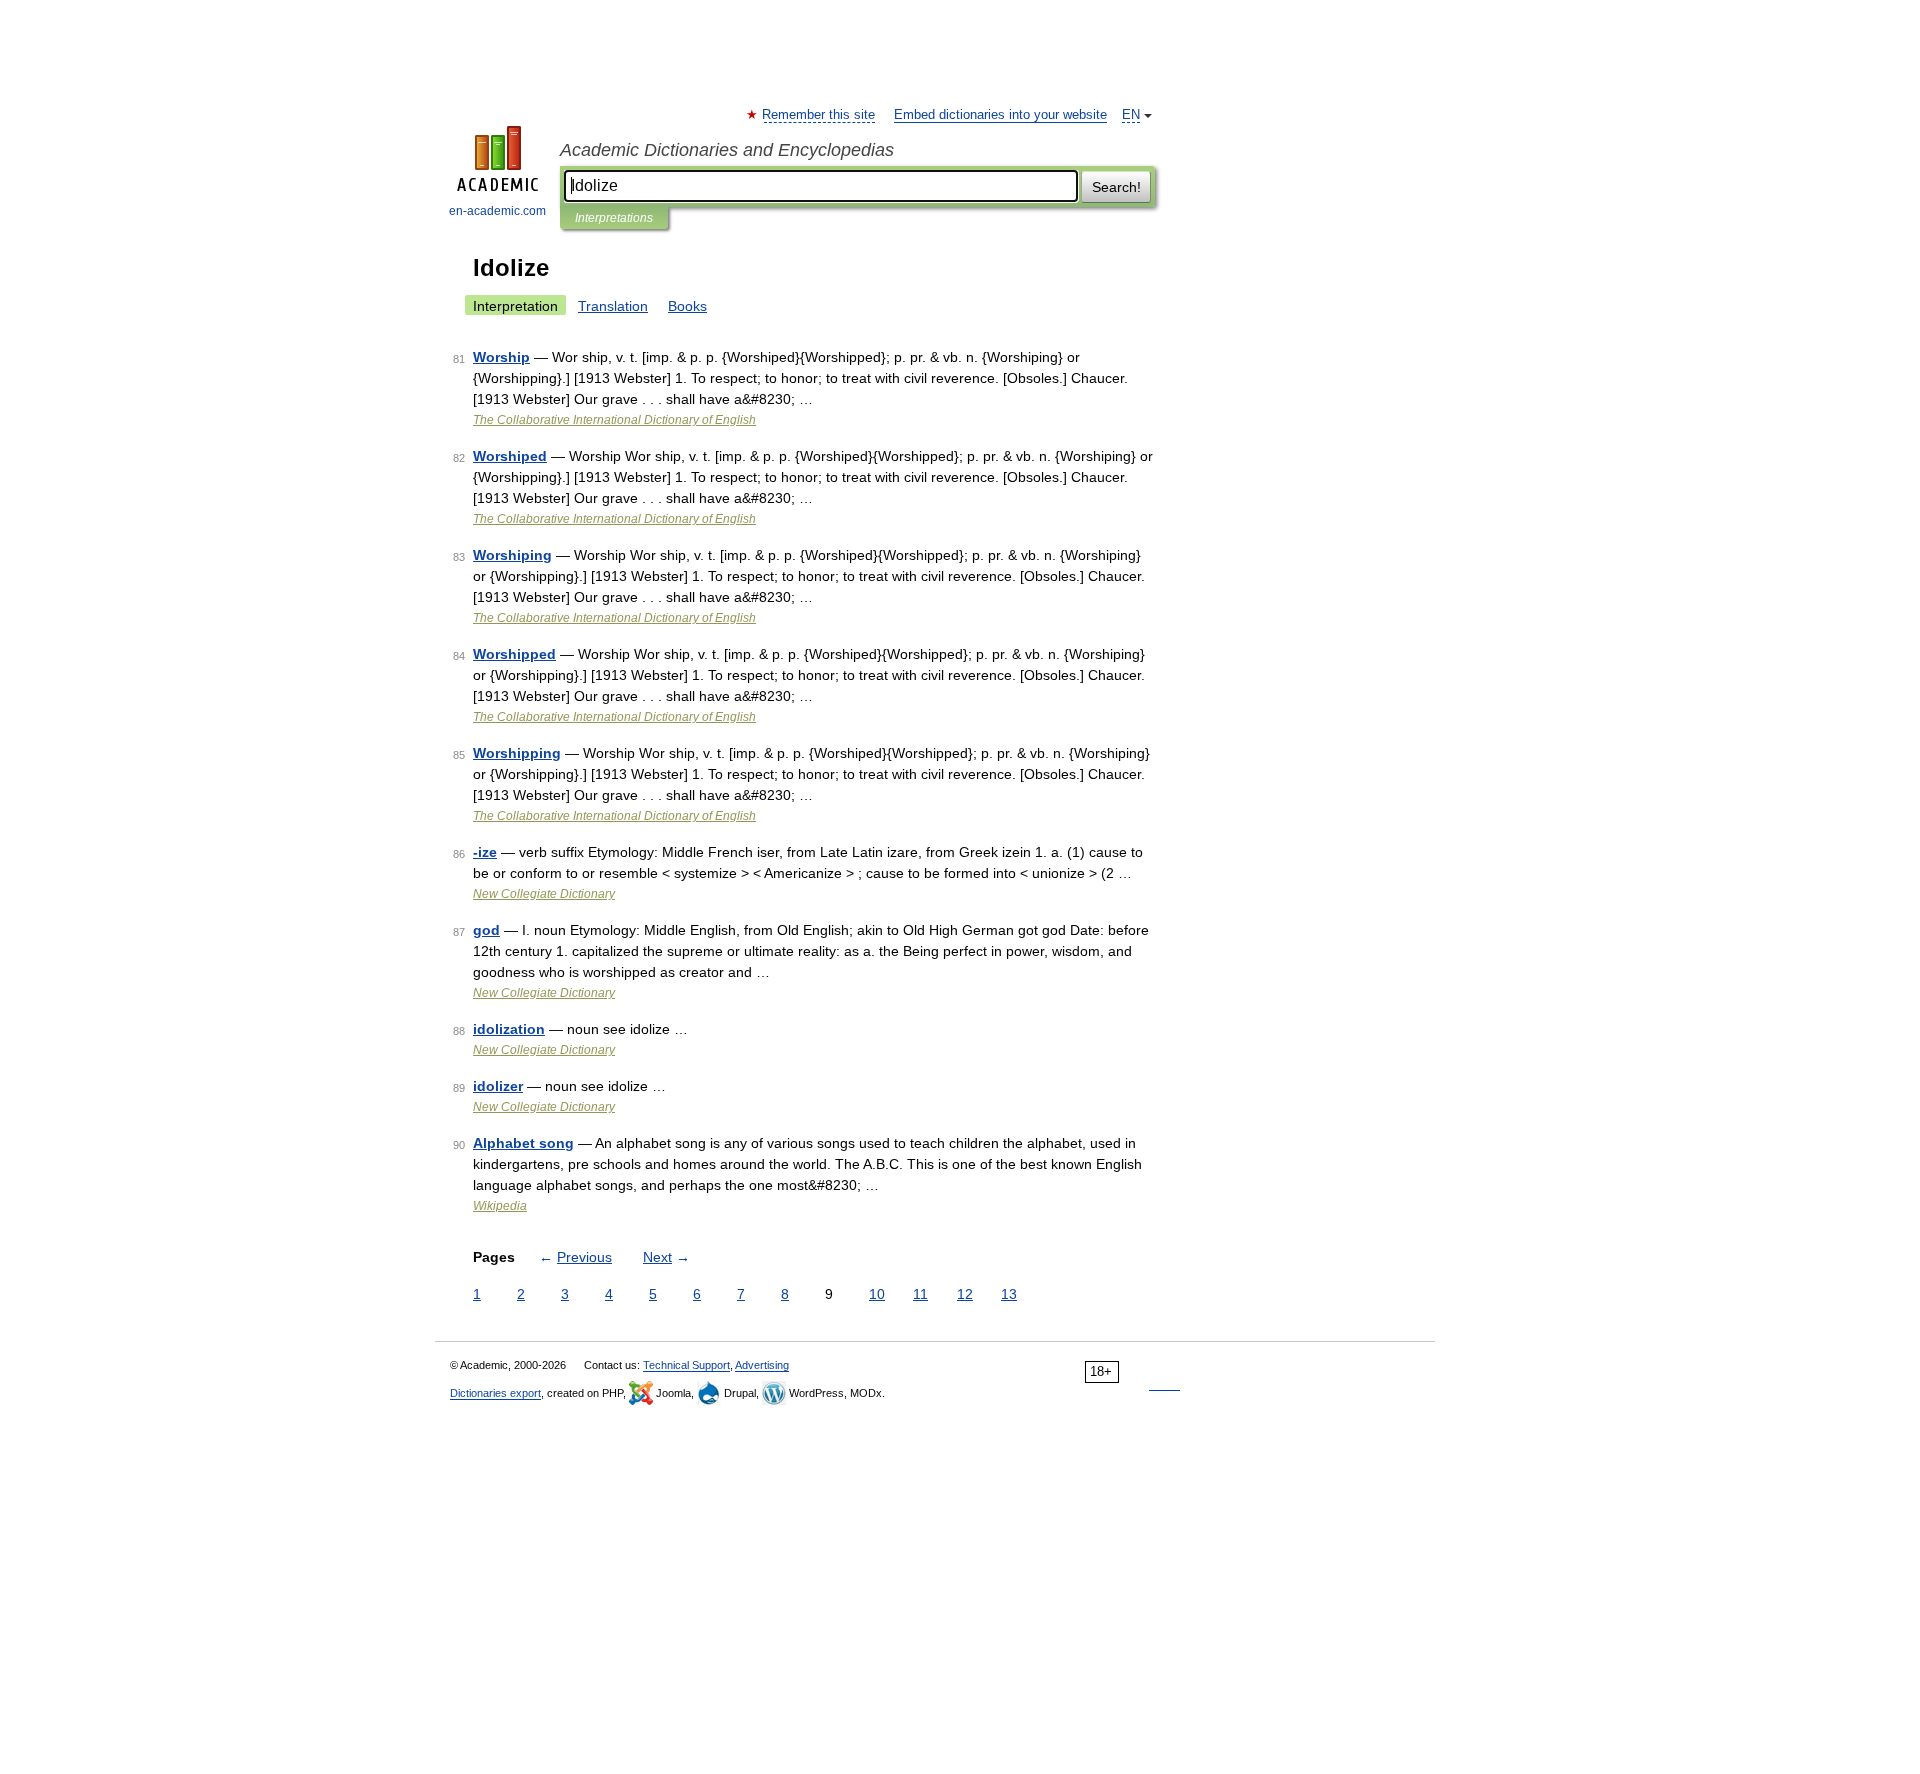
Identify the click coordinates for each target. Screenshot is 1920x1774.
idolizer (498, 1086)
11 (920, 1294)
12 (965, 1294)
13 (1009, 1294)
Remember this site (819, 115)
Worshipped (514, 654)
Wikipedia (500, 1206)
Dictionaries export (495, 1393)
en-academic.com (497, 211)
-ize (485, 852)
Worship (501, 357)
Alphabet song (523, 1143)
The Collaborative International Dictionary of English (614, 420)
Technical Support (686, 1365)
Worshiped (510, 456)
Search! (1116, 187)
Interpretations (614, 218)
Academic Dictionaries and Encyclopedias (727, 150)
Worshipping (517, 753)
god (486, 930)
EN (1131, 115)
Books (687, 306)
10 (877, 1294)
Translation (613, 306)
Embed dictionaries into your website (1000, 115)
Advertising (762, 1365)
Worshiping (512, 555)
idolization (509, 1029)
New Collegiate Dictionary (544, 894)
